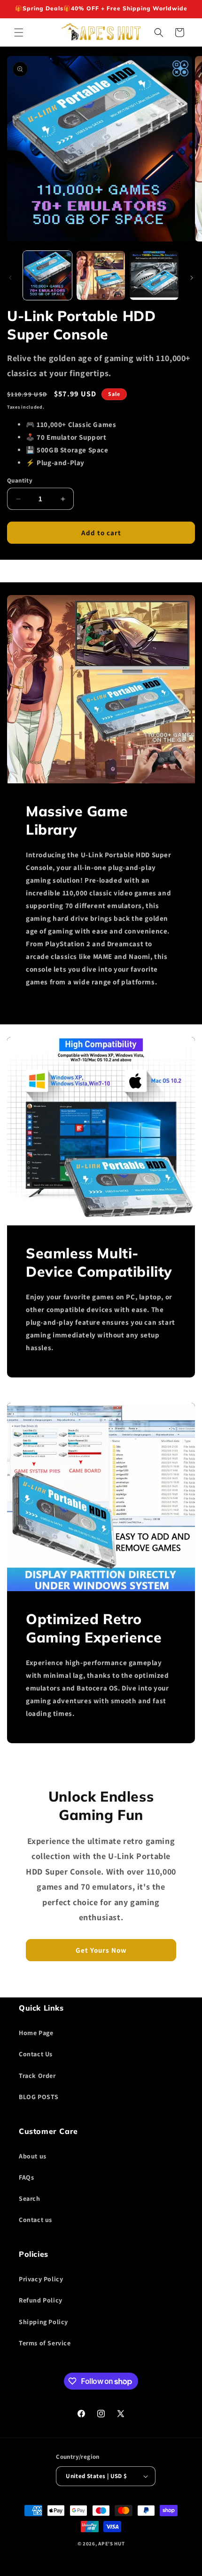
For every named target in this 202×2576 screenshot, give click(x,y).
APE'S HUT (111, 2544)
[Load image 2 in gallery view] (101, 275)
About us (33, 2156)
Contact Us (36, 2054)
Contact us (35, 2220)
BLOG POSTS (39, 2097)
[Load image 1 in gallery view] (47, 275)
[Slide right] (192, 278)
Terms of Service (45, 2343)
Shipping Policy (43, 2322)
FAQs (26, 2177)
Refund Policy (41, 2300)
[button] (19, 32)
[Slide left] (10, 278)
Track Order (37, 2076)
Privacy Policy (41, 2279)
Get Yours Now (101, 1950)
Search (30, 2198)
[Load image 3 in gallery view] (154, 275)
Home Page (36, 2033)
